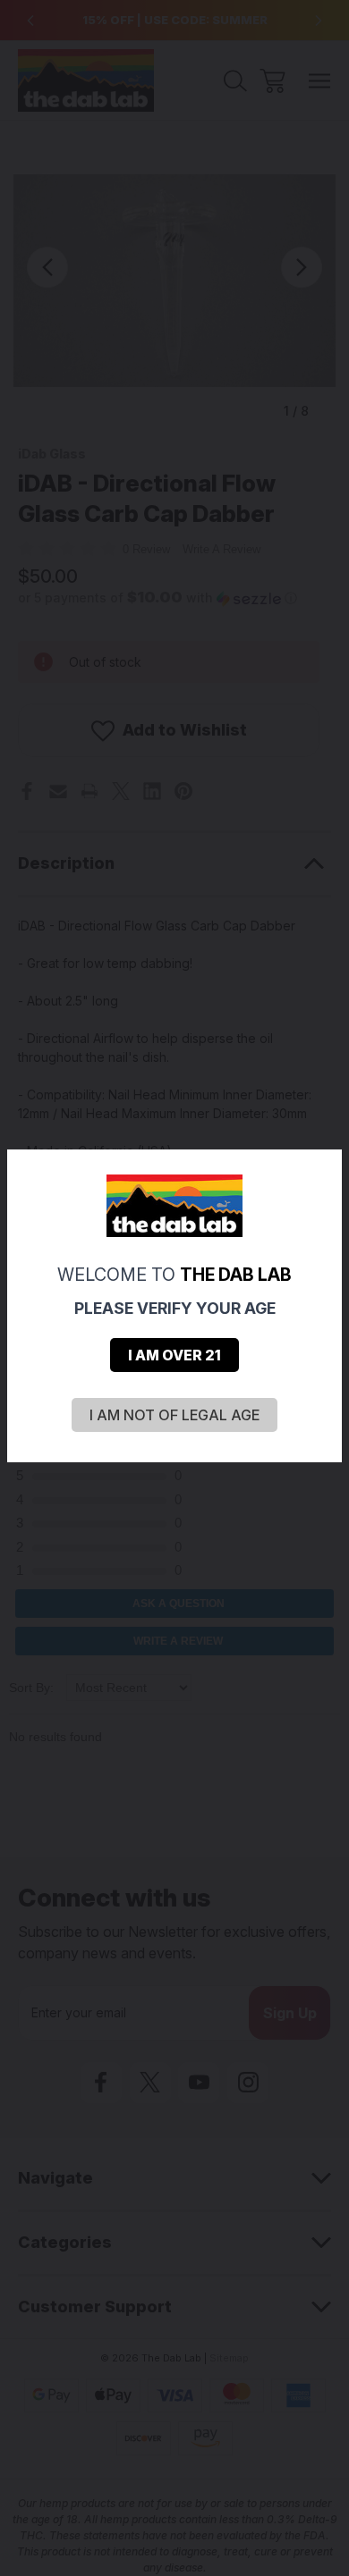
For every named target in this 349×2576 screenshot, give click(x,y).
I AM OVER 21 (174, 1355)
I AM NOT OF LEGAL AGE (174, 1415)
